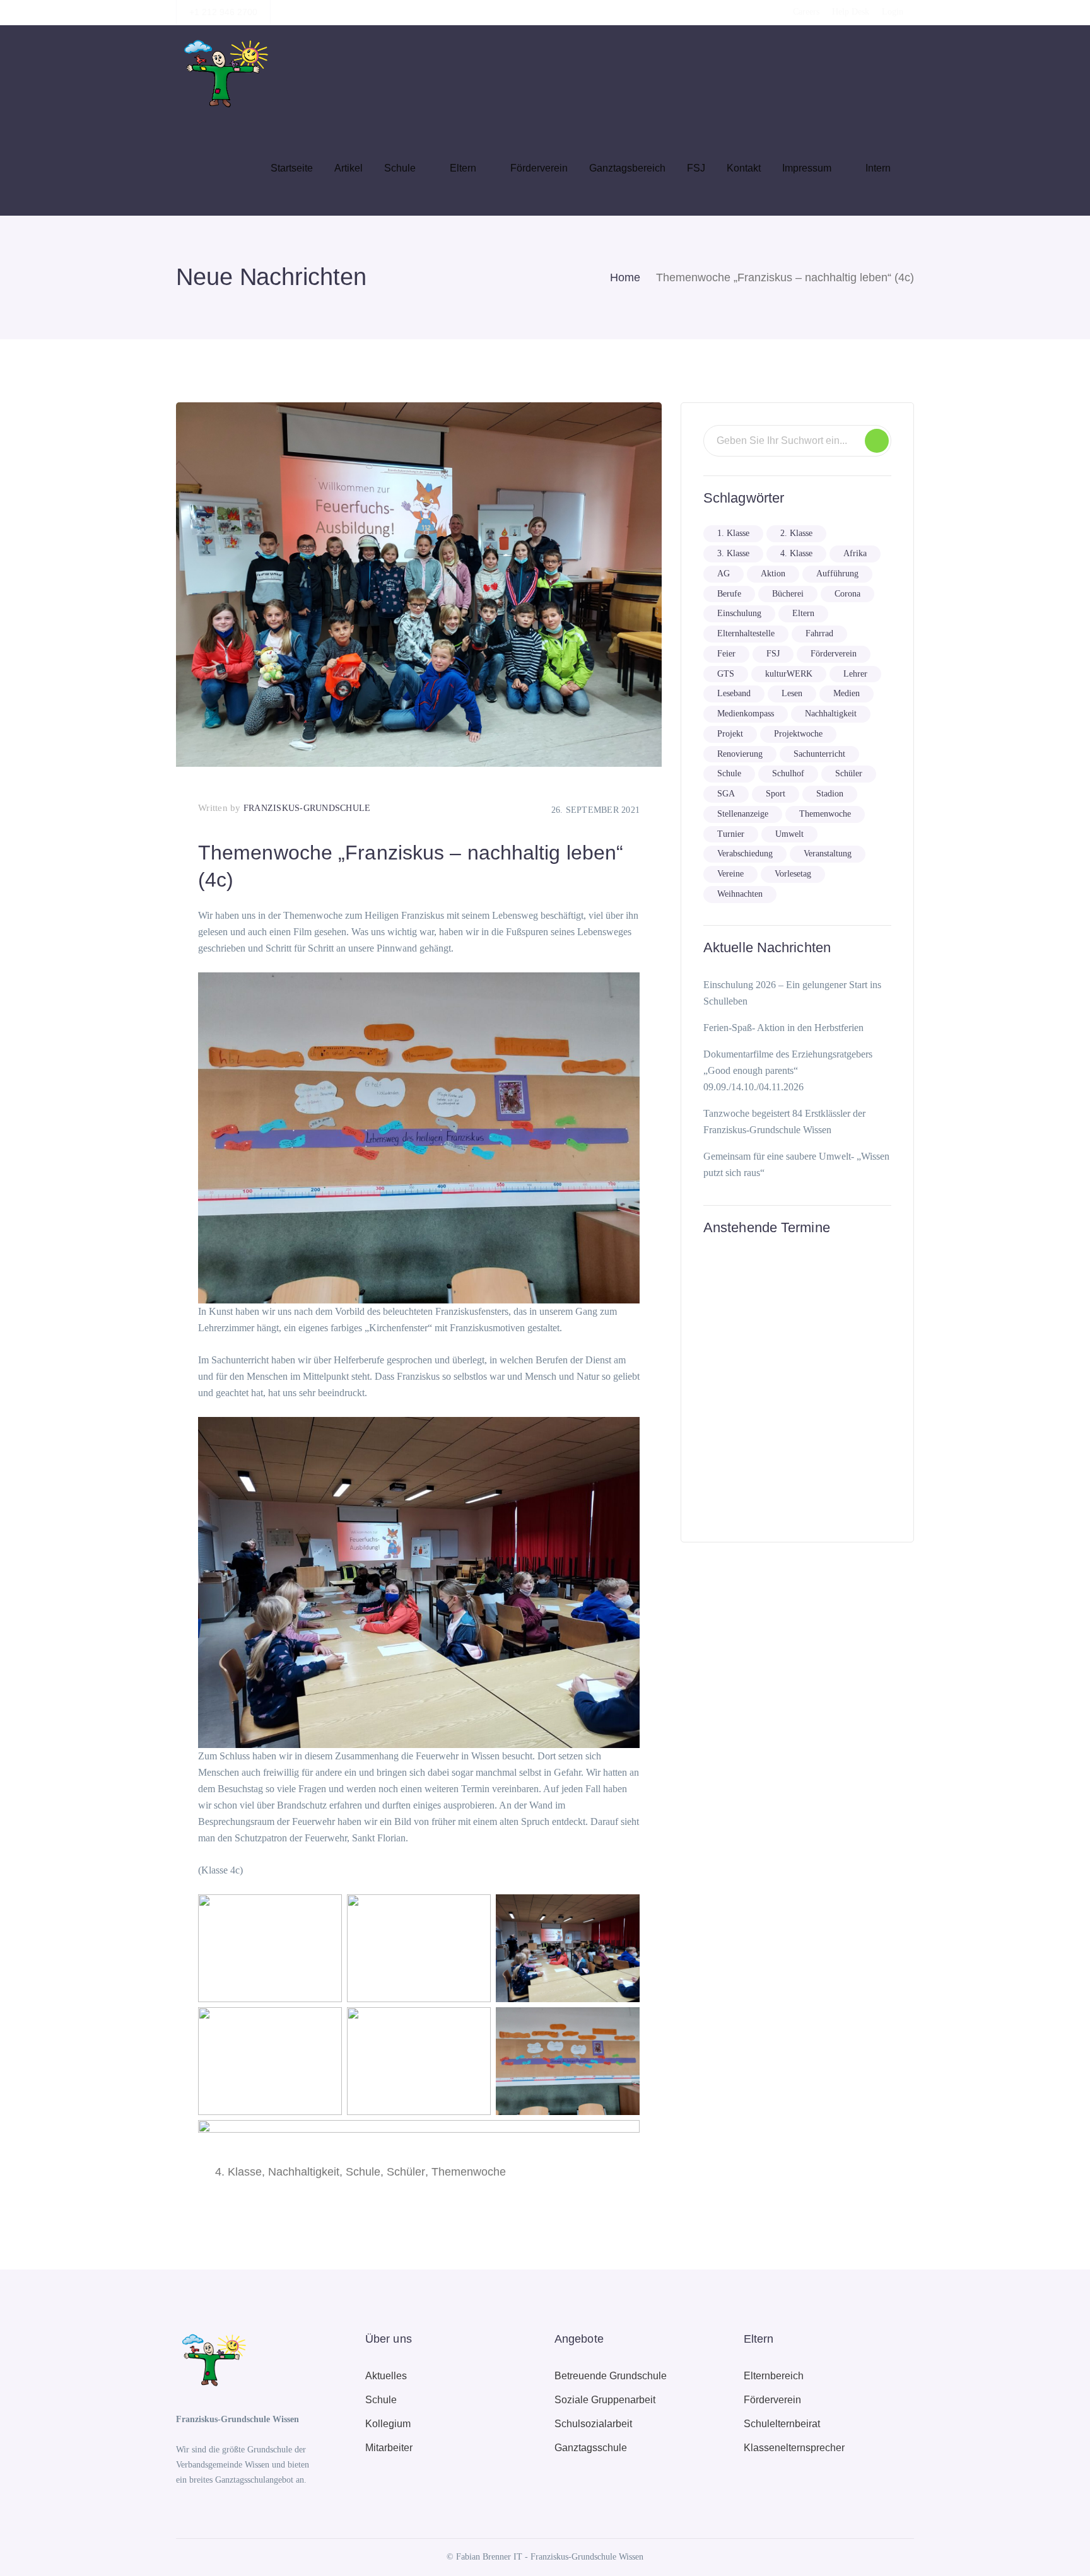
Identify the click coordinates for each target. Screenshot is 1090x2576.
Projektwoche (798, 734)
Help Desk (851, 12)
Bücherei (788, 594)
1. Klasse (733, 533)
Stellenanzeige (743, 814)
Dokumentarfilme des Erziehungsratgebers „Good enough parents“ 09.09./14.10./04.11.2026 (788, 1070)
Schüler (406, 2172)
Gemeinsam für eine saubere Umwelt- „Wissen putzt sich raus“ (796, 1164)
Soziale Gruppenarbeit (605, 2400)
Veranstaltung (828, 854)
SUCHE (877, 441)
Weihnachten (740, 894)
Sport (776, 794)
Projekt (730, 734)
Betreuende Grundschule (611, 2376)
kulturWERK (789, 674)
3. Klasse (733, 553)
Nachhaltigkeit (304, 2172)
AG (724, 574)
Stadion (830, 794)
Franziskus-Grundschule (307, 808)
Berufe (729, 594)
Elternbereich (774, 2376)
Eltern (803, 613)
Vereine (730, 874)
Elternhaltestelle (746, 633)
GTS (726, 674)
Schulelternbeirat (782, 2424)
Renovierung (740, 754)
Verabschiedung (745, 854)
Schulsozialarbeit (593, 2424)
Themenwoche (469, 2172)
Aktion (773, 574)
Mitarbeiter (389, 2448)
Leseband (734, 693)
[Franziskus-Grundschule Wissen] (223, 72)
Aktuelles (386, 2376)
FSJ (773, 654)
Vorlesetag (793, 874)
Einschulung (739, 613)
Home (625, 277)
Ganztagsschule (591, 2448)
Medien (847, 693)
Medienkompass (746, 714)
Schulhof (788, 773)
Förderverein (834, 654)
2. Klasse (796, 533)
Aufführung (837, 574)
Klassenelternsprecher (794, 2448)
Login (893, 12)
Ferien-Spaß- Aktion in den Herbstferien (783, 1028)
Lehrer (855, 674)
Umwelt (789, 834)
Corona (847, 594)
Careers (806, 12)
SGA (726, 794)
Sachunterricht (819, 754)
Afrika (855, 553)
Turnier (731, 834)
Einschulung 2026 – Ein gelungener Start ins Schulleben (792, 993)
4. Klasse (238, 2172)
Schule (363, 2172)
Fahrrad (819, 633)
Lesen (792, 693)
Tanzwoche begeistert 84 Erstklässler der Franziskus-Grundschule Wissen (784, 1122)
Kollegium (388, 2424)
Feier (726, 654)
